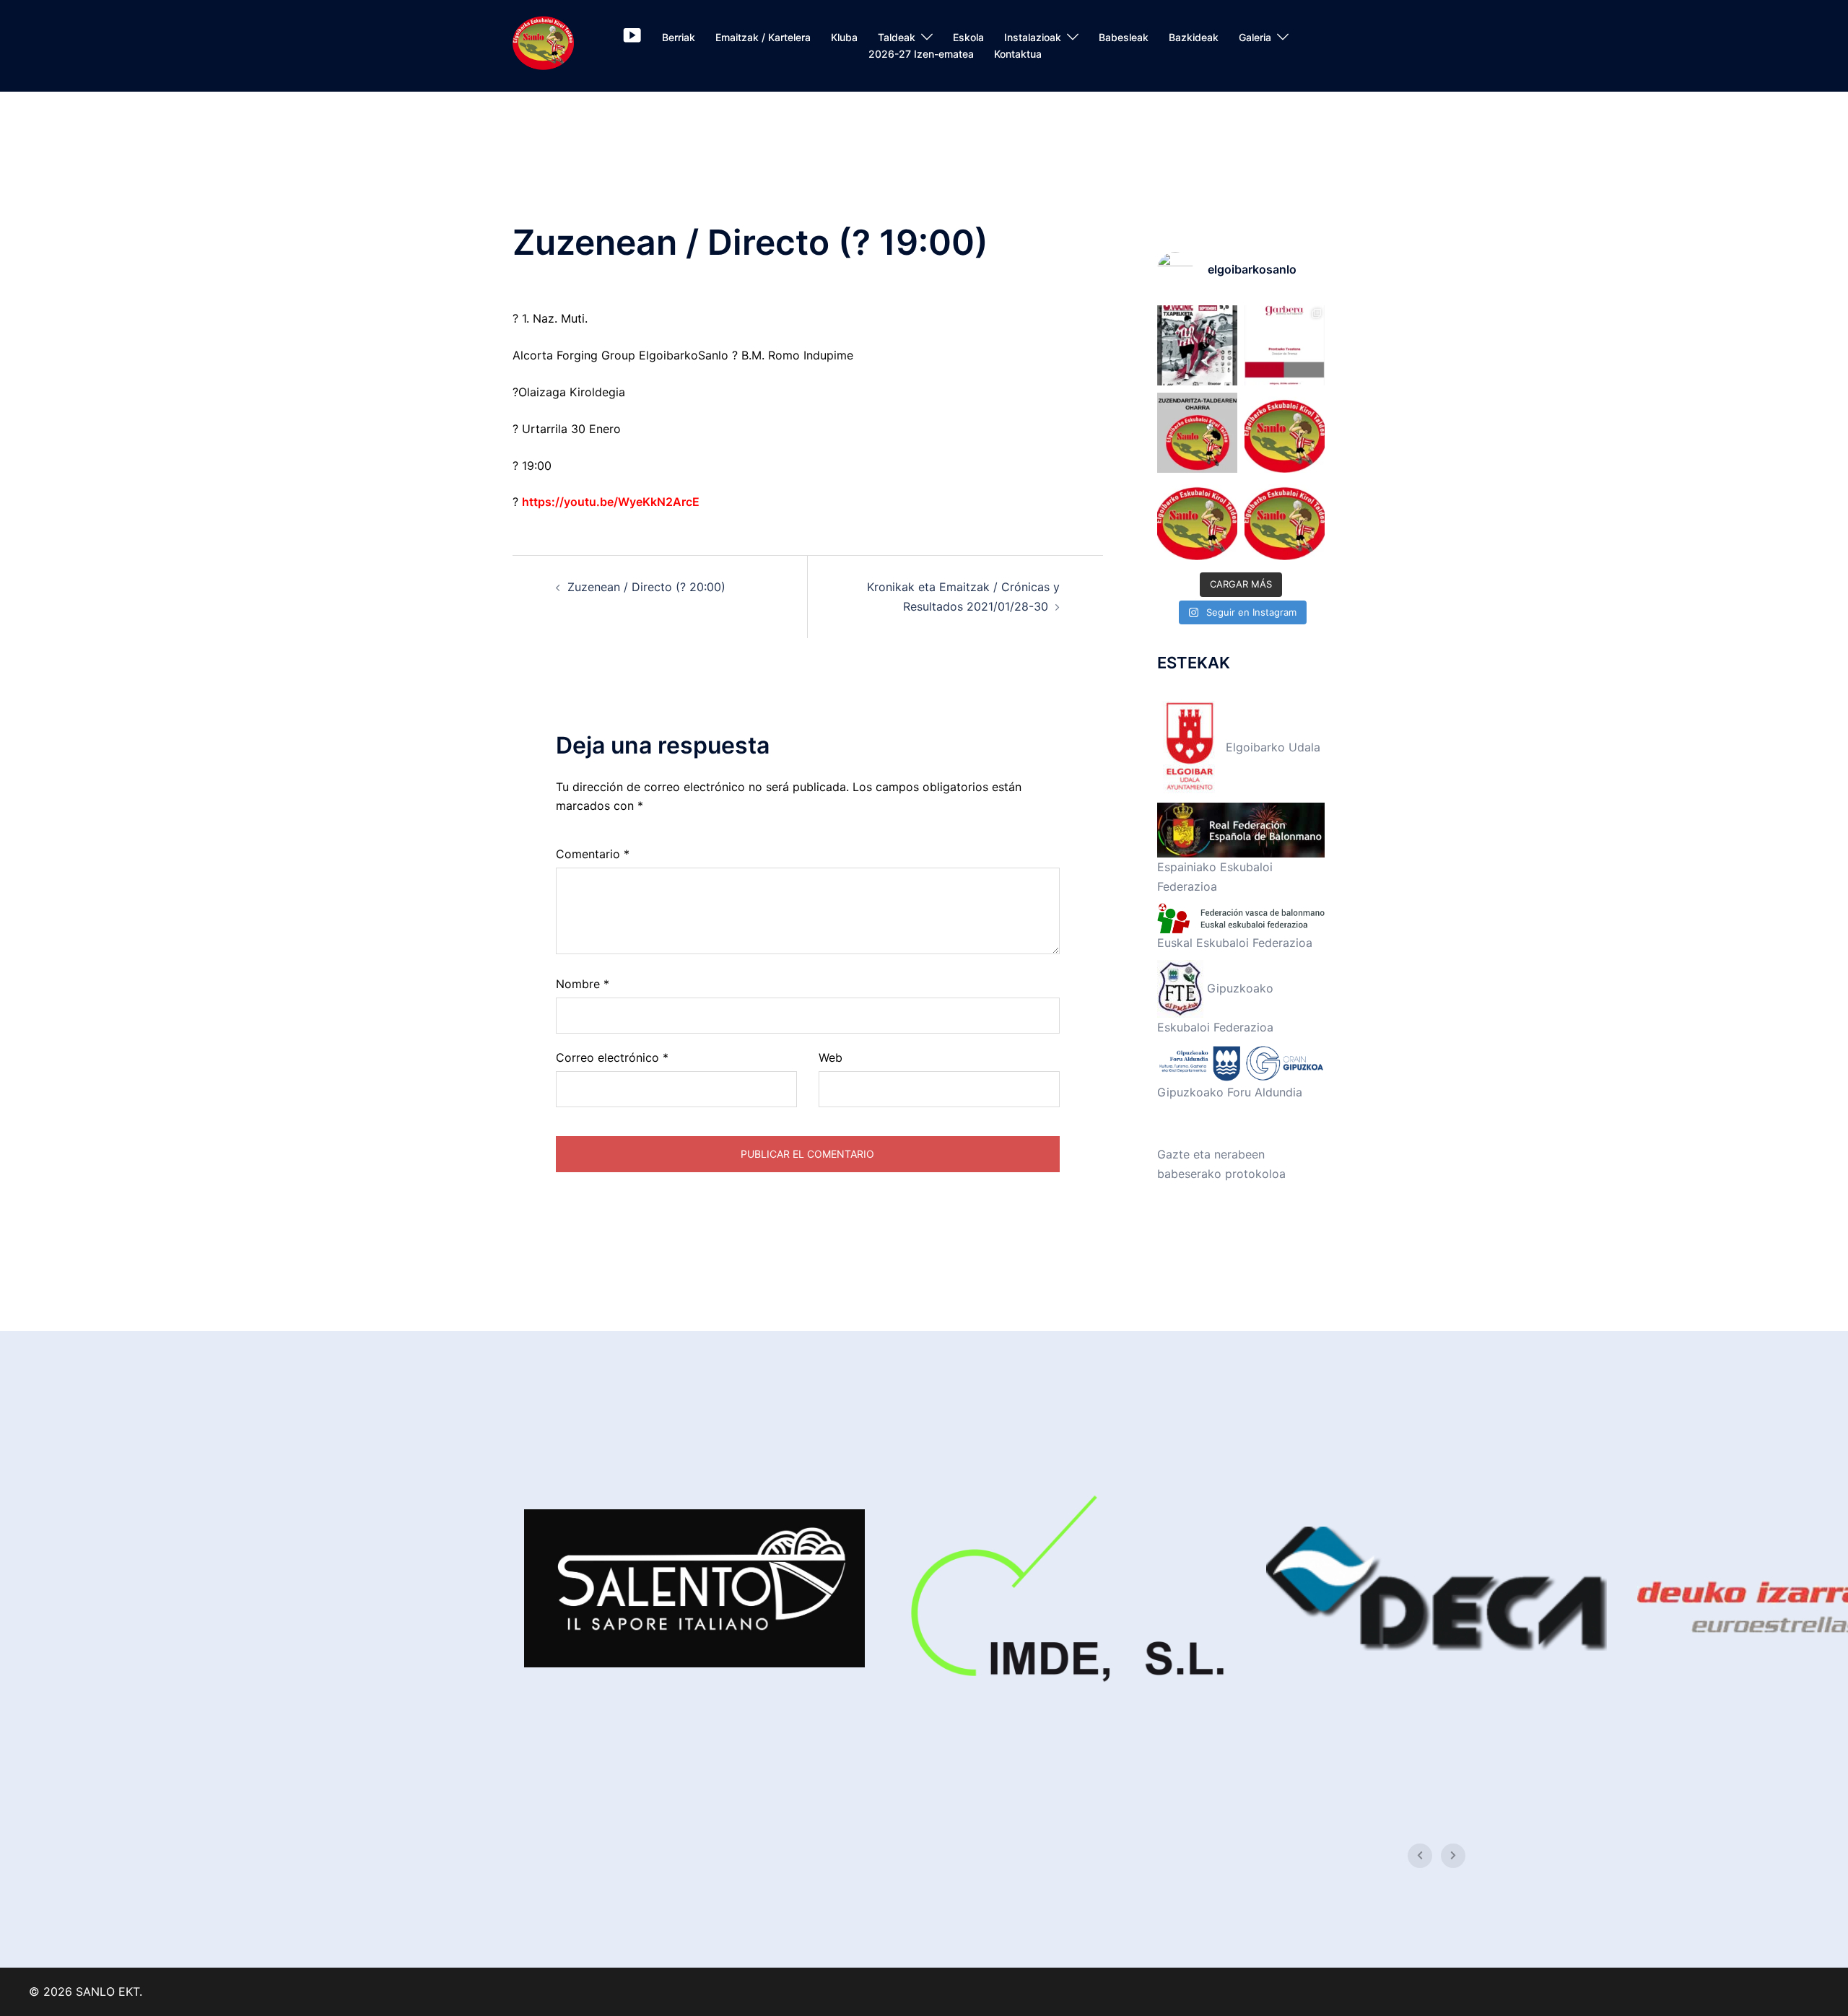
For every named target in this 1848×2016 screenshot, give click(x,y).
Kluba (844, 37)
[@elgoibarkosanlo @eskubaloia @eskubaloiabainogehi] (1285, 345)
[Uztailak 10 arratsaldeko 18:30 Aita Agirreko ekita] (1285, 520)
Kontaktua (1018, 54)
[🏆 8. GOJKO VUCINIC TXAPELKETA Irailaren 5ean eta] (1197, 345)
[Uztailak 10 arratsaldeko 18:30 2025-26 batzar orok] (1285, 433)
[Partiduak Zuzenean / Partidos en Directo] (632, 38)
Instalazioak (1033, 37)
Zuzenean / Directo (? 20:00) (646, 587)
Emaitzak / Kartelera (763, 37)
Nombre (583, 984)
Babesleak (1124, 37)
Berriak (679, 37)
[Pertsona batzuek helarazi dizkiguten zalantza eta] (1197, 433)
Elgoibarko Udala (1271, 747)
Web (831, 1057)
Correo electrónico (612, 1057)
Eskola (968, 37)
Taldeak (897, 37)
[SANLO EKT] (543, 45)
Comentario (593, 854)
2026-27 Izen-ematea (921, 54)
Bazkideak (1194, 37)
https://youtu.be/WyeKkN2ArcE (611, 502)
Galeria (1255, 37)
